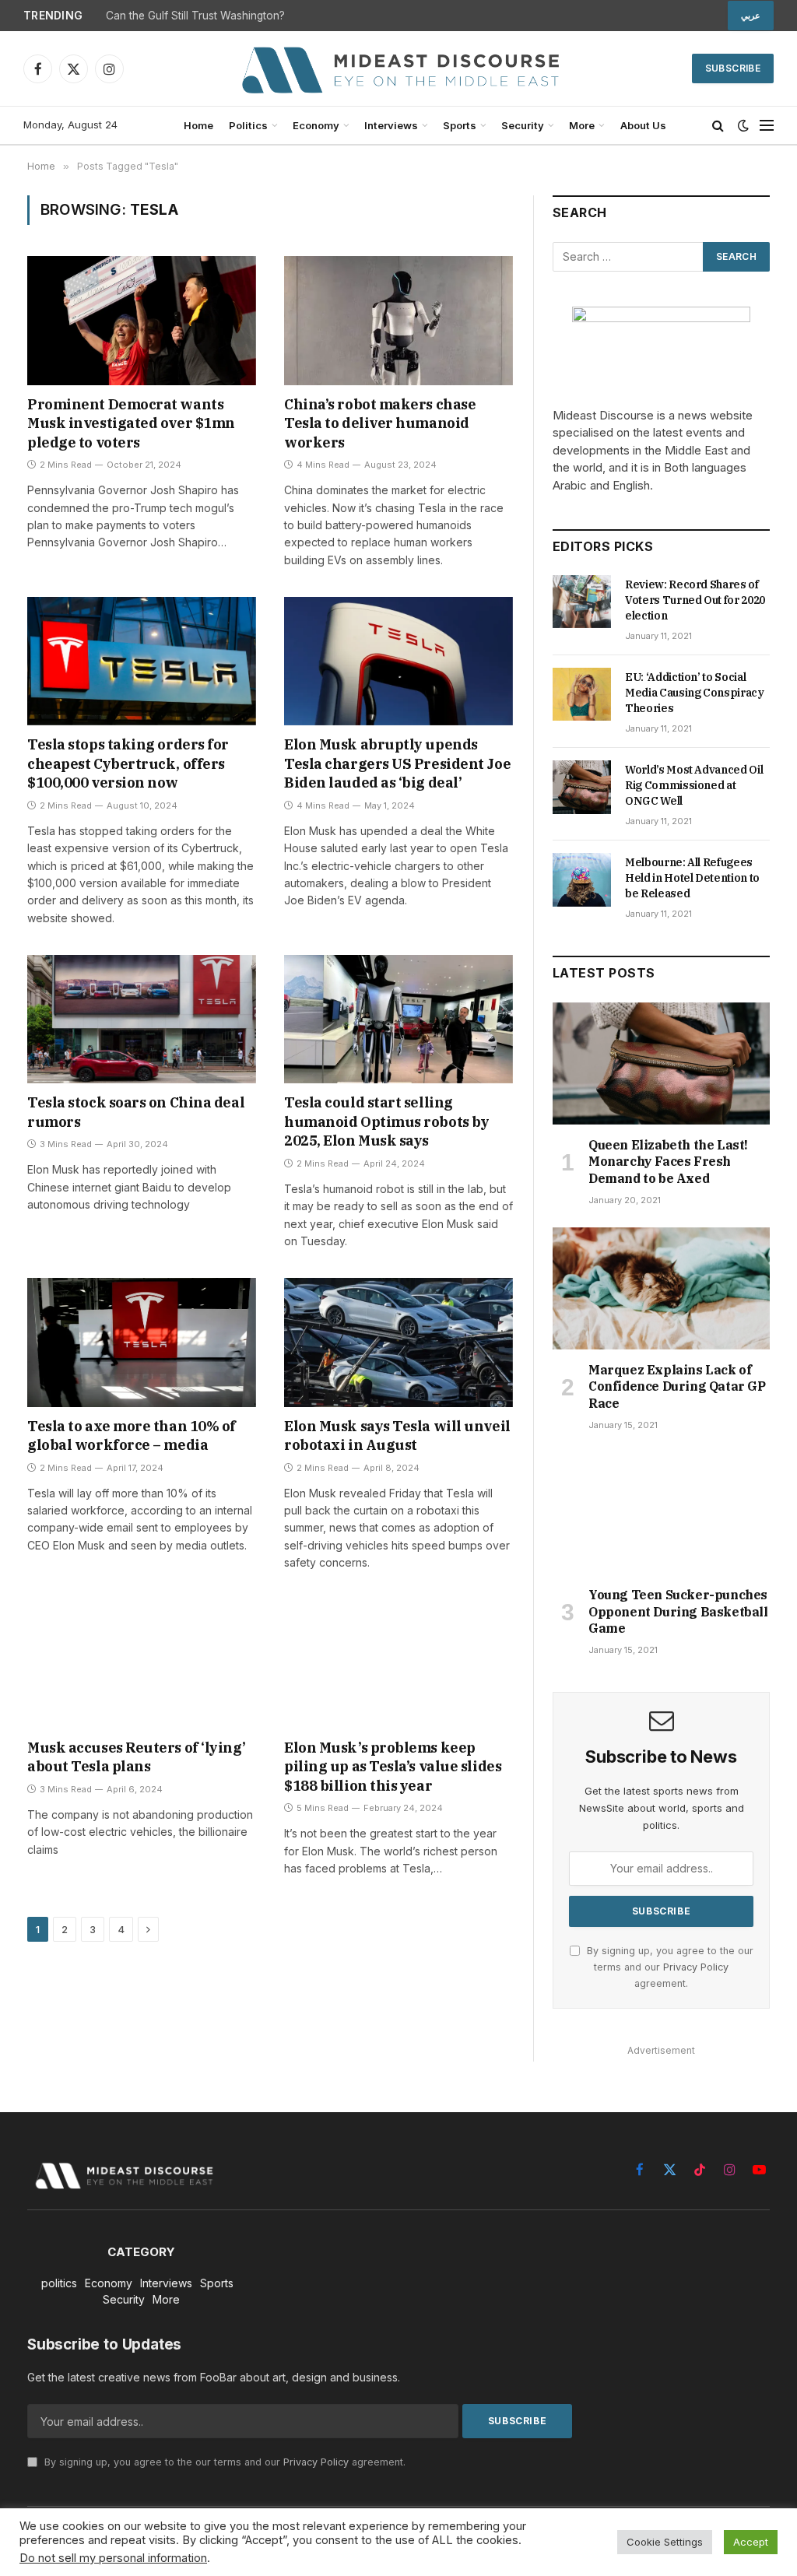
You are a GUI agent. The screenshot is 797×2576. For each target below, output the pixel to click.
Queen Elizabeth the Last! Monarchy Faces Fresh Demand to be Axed (668, 1162)
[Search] (718, 126)
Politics (248, 125)
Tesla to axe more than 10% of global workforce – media (132, 1435)
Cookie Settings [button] (665, 2542)
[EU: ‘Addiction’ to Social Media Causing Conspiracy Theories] (582, 694)
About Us (643, 125)
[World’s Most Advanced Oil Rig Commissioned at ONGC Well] (582, 787)
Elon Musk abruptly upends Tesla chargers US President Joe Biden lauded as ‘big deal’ (397, 763)
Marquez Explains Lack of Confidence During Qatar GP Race (677, 1387)
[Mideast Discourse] (398, 68)
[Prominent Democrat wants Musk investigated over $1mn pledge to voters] (142, 320)
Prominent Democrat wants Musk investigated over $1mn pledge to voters (131, 423)
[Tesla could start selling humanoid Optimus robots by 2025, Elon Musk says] (398, 1019)
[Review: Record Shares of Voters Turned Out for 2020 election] (582, 602)
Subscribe (733, 68)
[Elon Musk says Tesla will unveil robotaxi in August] (398, 1342)
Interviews (391, 125)
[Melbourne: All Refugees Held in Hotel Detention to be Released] (582, 879)
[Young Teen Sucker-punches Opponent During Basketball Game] (661, 1513)
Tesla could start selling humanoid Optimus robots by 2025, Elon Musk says (386, 1121)
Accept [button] (751, 2542)
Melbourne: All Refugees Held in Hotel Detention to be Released (692, 878)
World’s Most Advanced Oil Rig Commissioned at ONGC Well (694, 785)
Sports (460, 125)
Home (198, 125)
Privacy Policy (696, 1967)
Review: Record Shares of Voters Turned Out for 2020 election (695, 600)
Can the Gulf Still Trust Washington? (195, 16)
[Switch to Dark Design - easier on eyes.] (743, 125)
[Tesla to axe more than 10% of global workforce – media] (142, 1342)
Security (523, 125)
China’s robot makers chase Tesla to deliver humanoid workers (380, 423)
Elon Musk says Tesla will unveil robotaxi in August (397, 1435)
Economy (316, 125)
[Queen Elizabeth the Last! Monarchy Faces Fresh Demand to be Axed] (661, 1063)
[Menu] (767, 126)
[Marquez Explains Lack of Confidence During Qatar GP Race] (661, 1288)
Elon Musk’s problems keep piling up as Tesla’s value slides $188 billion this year (393, 1767)
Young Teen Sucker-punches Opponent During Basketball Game (678, 1612)
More (582, 125)
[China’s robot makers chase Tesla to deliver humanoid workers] (398, 320)
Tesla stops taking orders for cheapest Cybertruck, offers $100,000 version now (128, 763)
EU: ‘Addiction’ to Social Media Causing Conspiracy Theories (695, 693)
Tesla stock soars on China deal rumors (136, 1112)
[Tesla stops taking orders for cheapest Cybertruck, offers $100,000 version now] (142, 661)
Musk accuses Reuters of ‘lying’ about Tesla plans (136, 1757)
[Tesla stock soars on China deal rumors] (142, 1019)
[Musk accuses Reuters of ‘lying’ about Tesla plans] (142, 1664)
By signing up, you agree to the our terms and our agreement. (669, 1967)
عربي (751, 16)
